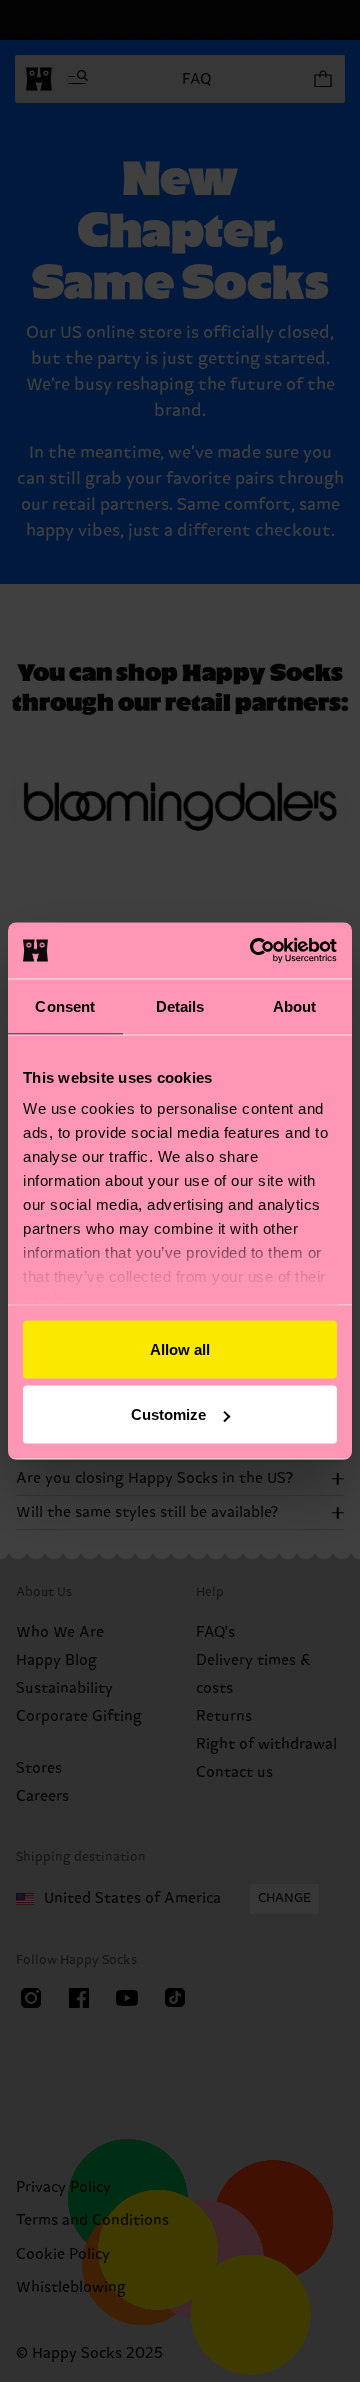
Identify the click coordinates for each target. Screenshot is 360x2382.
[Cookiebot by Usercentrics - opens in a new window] (254, 951)
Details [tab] (180, 1005)
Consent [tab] (65, 1005)
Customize (168, 1414)
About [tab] (295, 1005)
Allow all (180, 1348)
